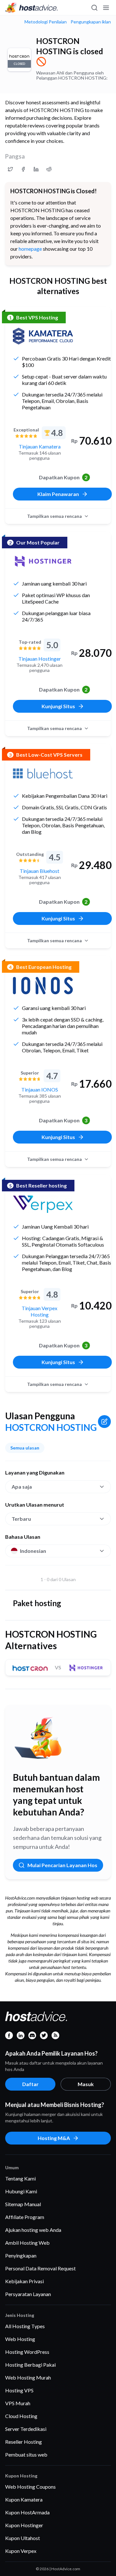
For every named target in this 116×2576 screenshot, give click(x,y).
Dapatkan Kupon (63, 477)
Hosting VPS (19, 2390)
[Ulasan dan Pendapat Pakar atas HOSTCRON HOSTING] (10, 169)
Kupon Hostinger (24, 2525)
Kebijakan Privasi (24, 2281)
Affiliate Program (25, 2217)
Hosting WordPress (27, 2352)
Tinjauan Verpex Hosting (39, 1311)
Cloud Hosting (21, 2416)
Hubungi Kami (21, 2191)
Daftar (30, 2084)
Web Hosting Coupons (30, 2487)
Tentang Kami (20, 2178)
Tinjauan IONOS (40, 1089)
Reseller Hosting (24, 2442)
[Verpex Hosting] (43, 1204)
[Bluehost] (43, 773)
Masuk (86, 2084)
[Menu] (106, 8)
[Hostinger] (43, 561)
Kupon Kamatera (24, 2499)
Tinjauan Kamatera (40, 446)
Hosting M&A (54, 2138)
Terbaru (21, 1519)
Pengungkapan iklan (91, 22)
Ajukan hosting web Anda (33, 2230)
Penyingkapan (21, 2255)
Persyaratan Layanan (28, 2294)
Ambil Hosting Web (27, 2243)
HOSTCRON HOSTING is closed (70, 46)
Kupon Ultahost (23, 2538)
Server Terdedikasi (26, 2429)
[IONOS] (43, 986)
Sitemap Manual (23, 2204)
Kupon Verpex (21, 2551)
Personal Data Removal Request (40, 2268)
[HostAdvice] (32, 8)
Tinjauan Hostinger (40, 659)
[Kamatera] (43, 336)
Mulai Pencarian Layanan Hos (62, 1865)
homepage (30, 249)
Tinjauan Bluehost (39, 871)
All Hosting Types (25, 2326)
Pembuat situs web (26, 2454)
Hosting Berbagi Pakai (30, 2365)
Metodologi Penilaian (46, 22)
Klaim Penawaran (58, 494)
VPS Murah (18, 2403)
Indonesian (33, 1551)
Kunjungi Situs (58, 706)
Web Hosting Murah (28, 2377)
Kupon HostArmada (27, 2512)
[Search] (94, 8)
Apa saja (22, 1487)
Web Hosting (20, 2339)
